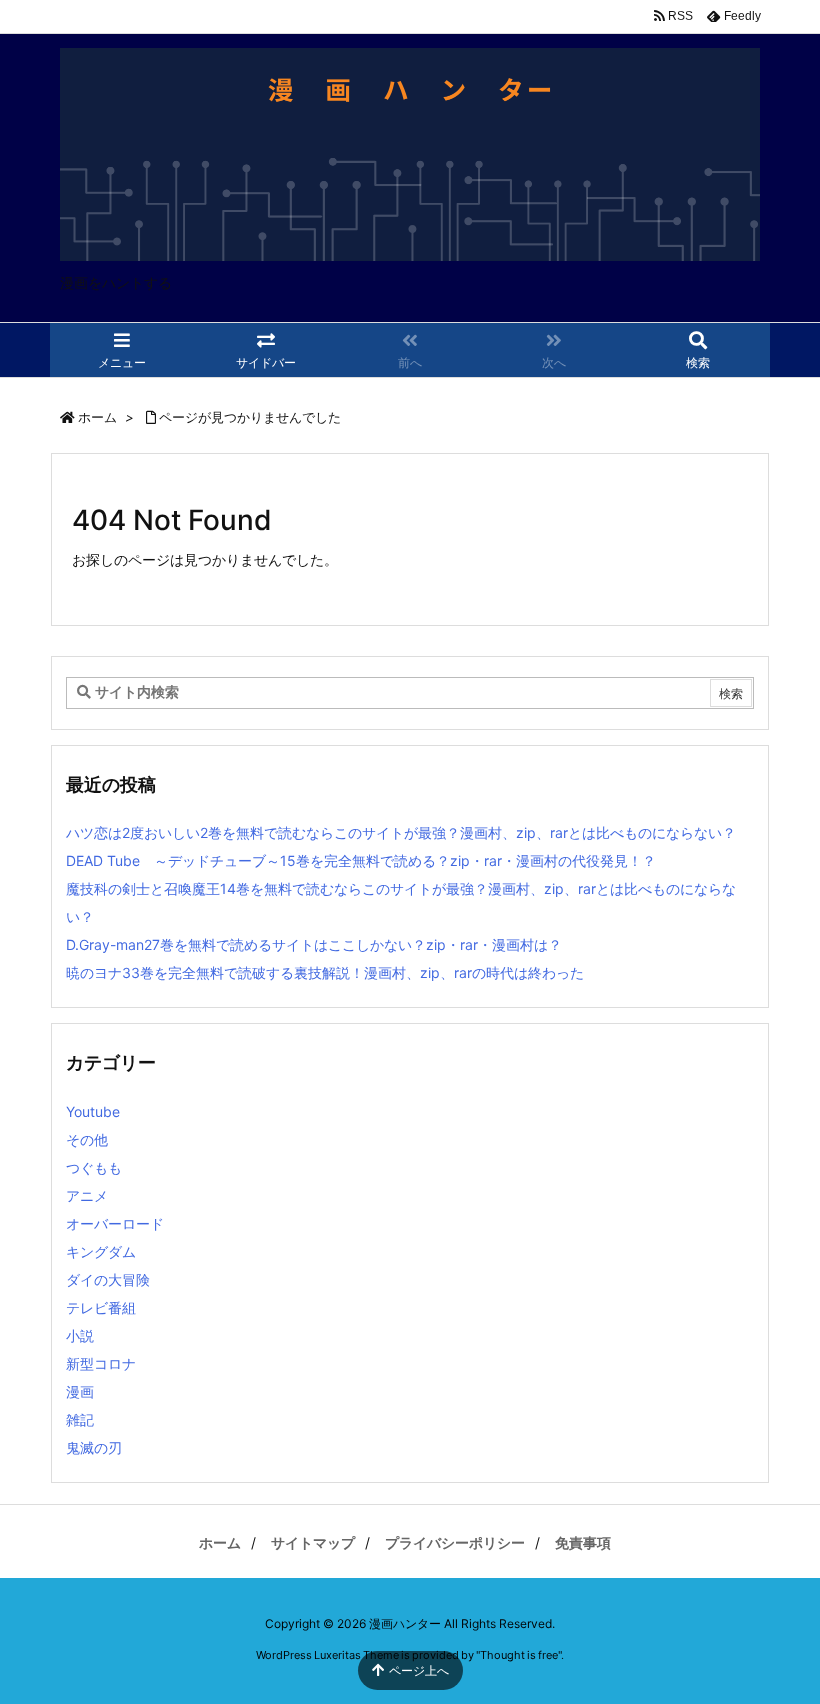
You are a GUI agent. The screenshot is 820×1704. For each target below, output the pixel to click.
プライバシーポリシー (455, 1542)
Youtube (93, 1111)
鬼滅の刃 (94, 1447)
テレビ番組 (101, 1307)
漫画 (80, 1391)
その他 (87, 1139)
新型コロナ (101, 1363)
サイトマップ (313, 1542)
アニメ (87, 1195)
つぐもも (94, 1167)
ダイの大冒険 (108, 1279)
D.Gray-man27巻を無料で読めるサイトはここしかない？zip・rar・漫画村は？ (314, 944)
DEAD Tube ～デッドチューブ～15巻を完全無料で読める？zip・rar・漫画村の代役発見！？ (361, 860)
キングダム (101, 1251)
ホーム (97, 417)
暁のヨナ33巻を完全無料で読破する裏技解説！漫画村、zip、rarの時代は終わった (325, 972)
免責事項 (583, 1542)
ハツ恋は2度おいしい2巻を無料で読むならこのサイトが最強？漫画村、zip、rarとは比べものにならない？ (401, 832)
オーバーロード (115, 1223)
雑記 (80, 1419)
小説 (80, 1335)
